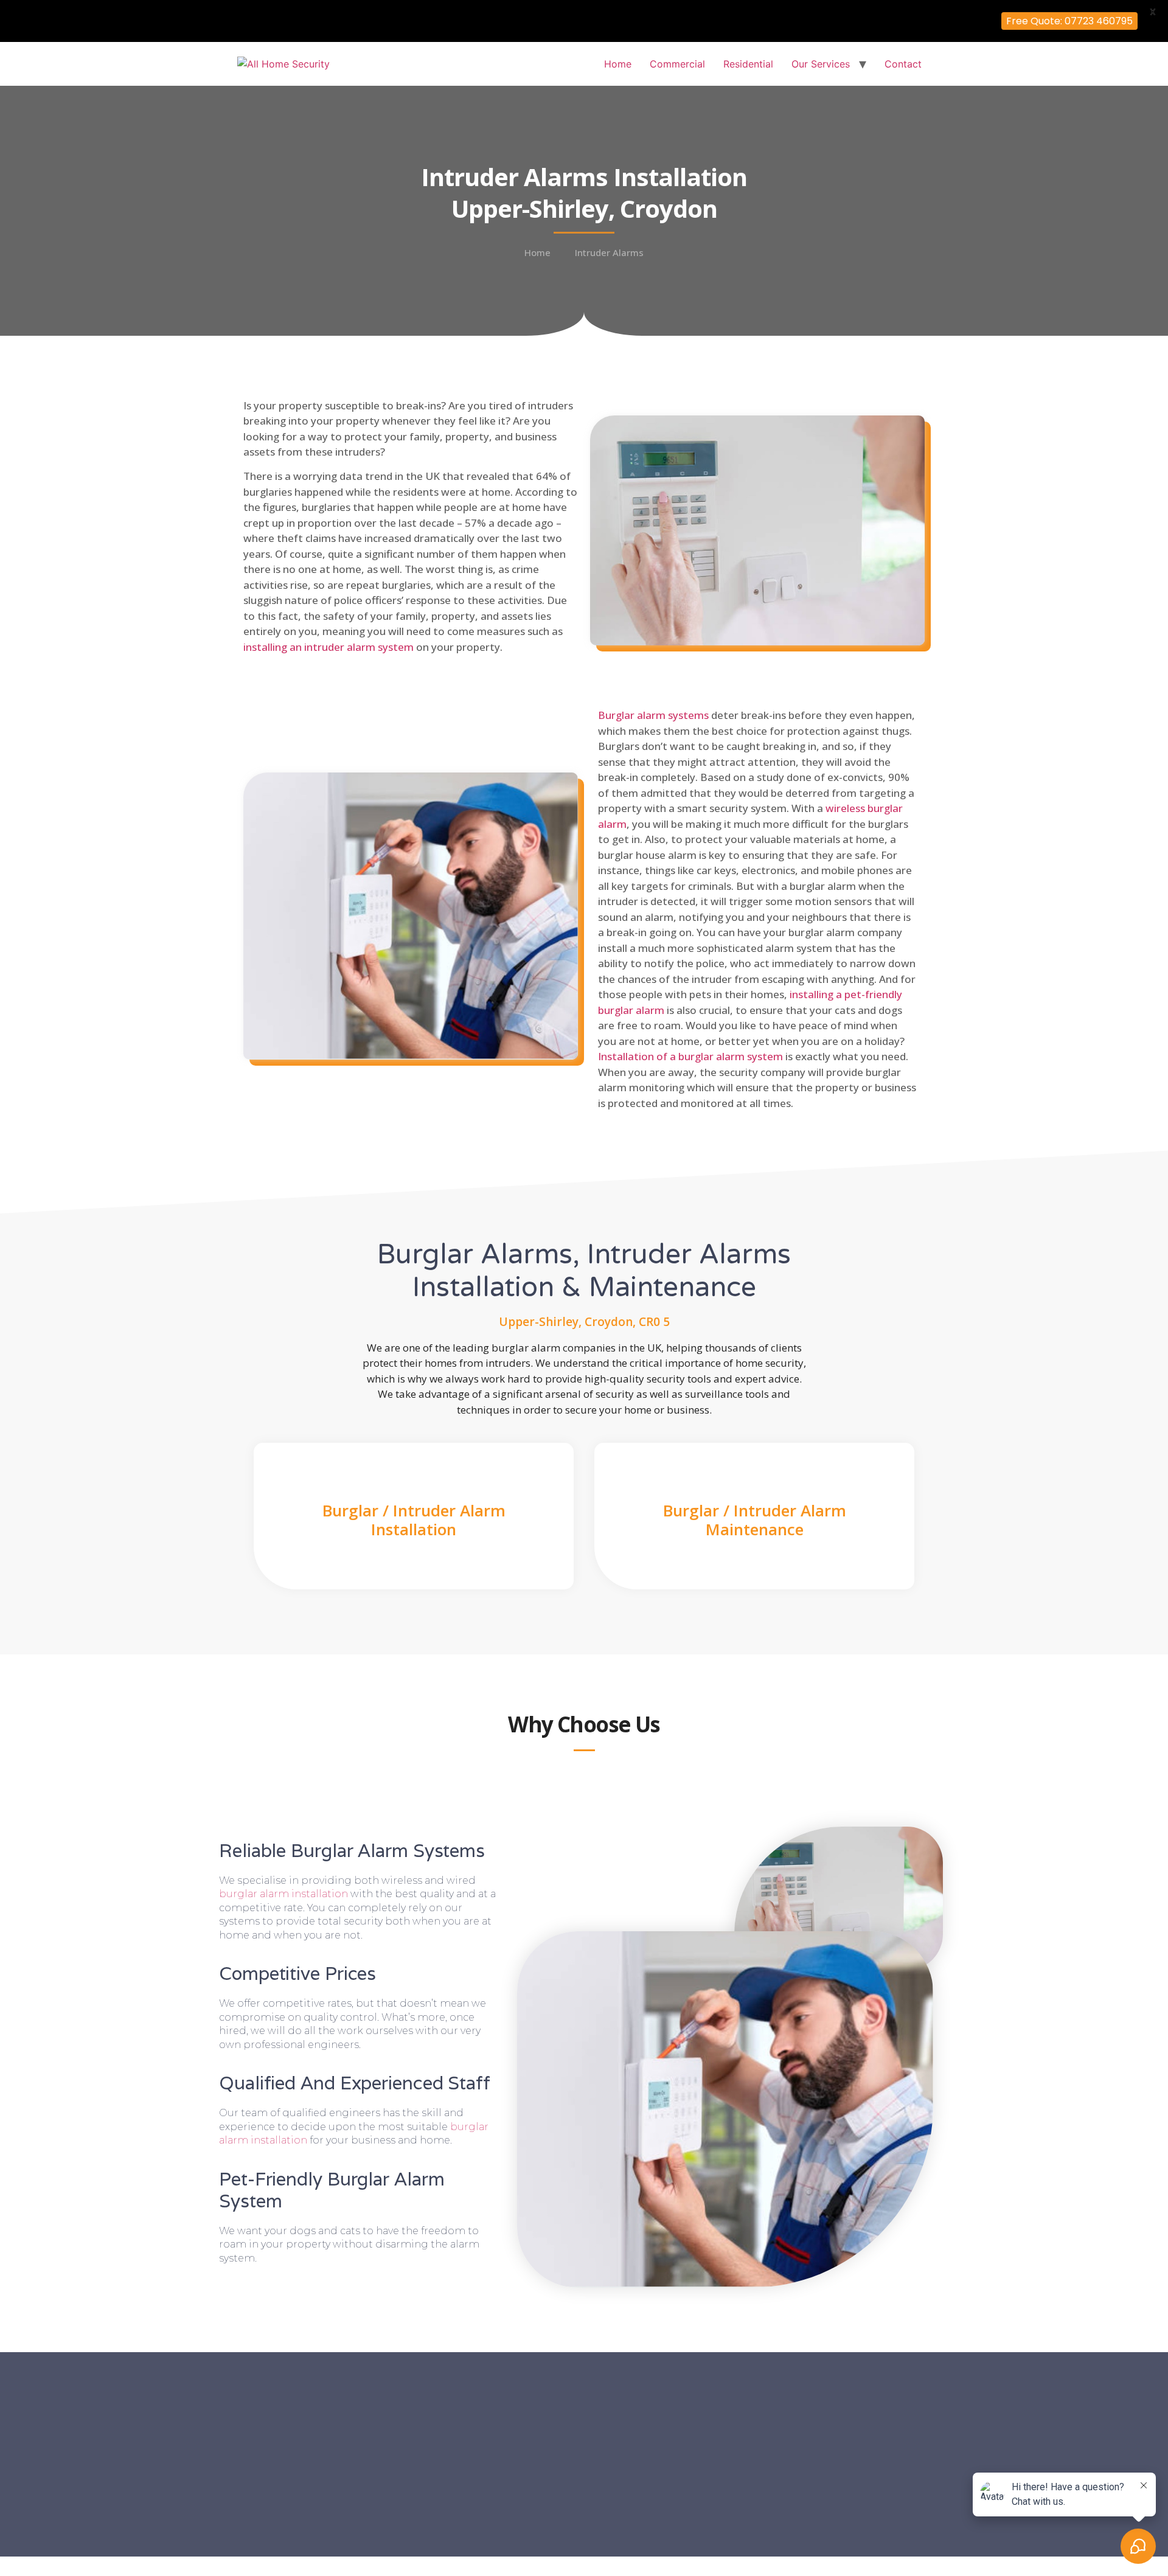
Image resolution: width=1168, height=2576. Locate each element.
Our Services (821, 64)
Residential (748, 64)
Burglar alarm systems (653, 715)
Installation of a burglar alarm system (690, 1056)
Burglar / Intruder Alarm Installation (414, 1520)
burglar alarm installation (283, 1894)
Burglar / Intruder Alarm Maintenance (755, 1520)
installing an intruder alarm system (328, 647)
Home (618, 64)
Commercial (677, 64)
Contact (903, 64)
